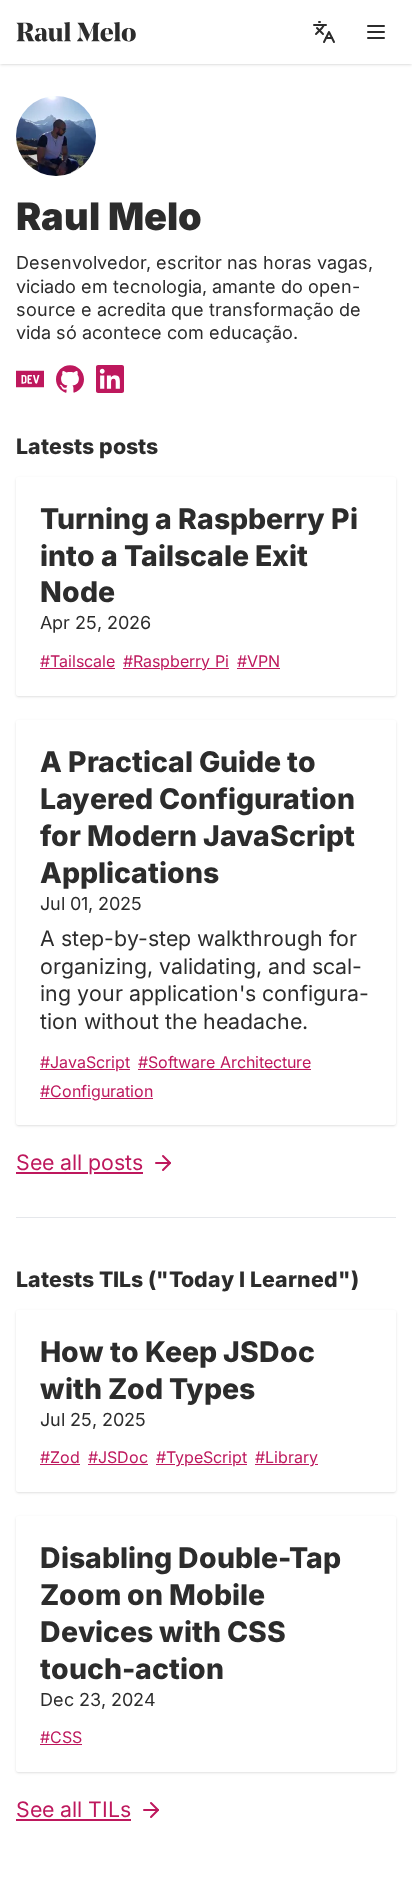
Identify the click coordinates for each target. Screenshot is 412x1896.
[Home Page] (107, 32)
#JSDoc (118, 1457)
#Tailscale (77, 661)
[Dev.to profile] (28, 377)
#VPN (258, 661)
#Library (286, 1457)
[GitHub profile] (68, 377)
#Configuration (96, 1091)
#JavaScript (85, 1062)
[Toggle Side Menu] (376, 32)
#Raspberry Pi (176, 661)
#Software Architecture (224, 1062)
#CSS (61, 1737)
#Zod (60, 1457)
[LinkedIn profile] (108, 377)
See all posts (79, 1162)
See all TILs (73, 1809)
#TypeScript (201, 1457)
